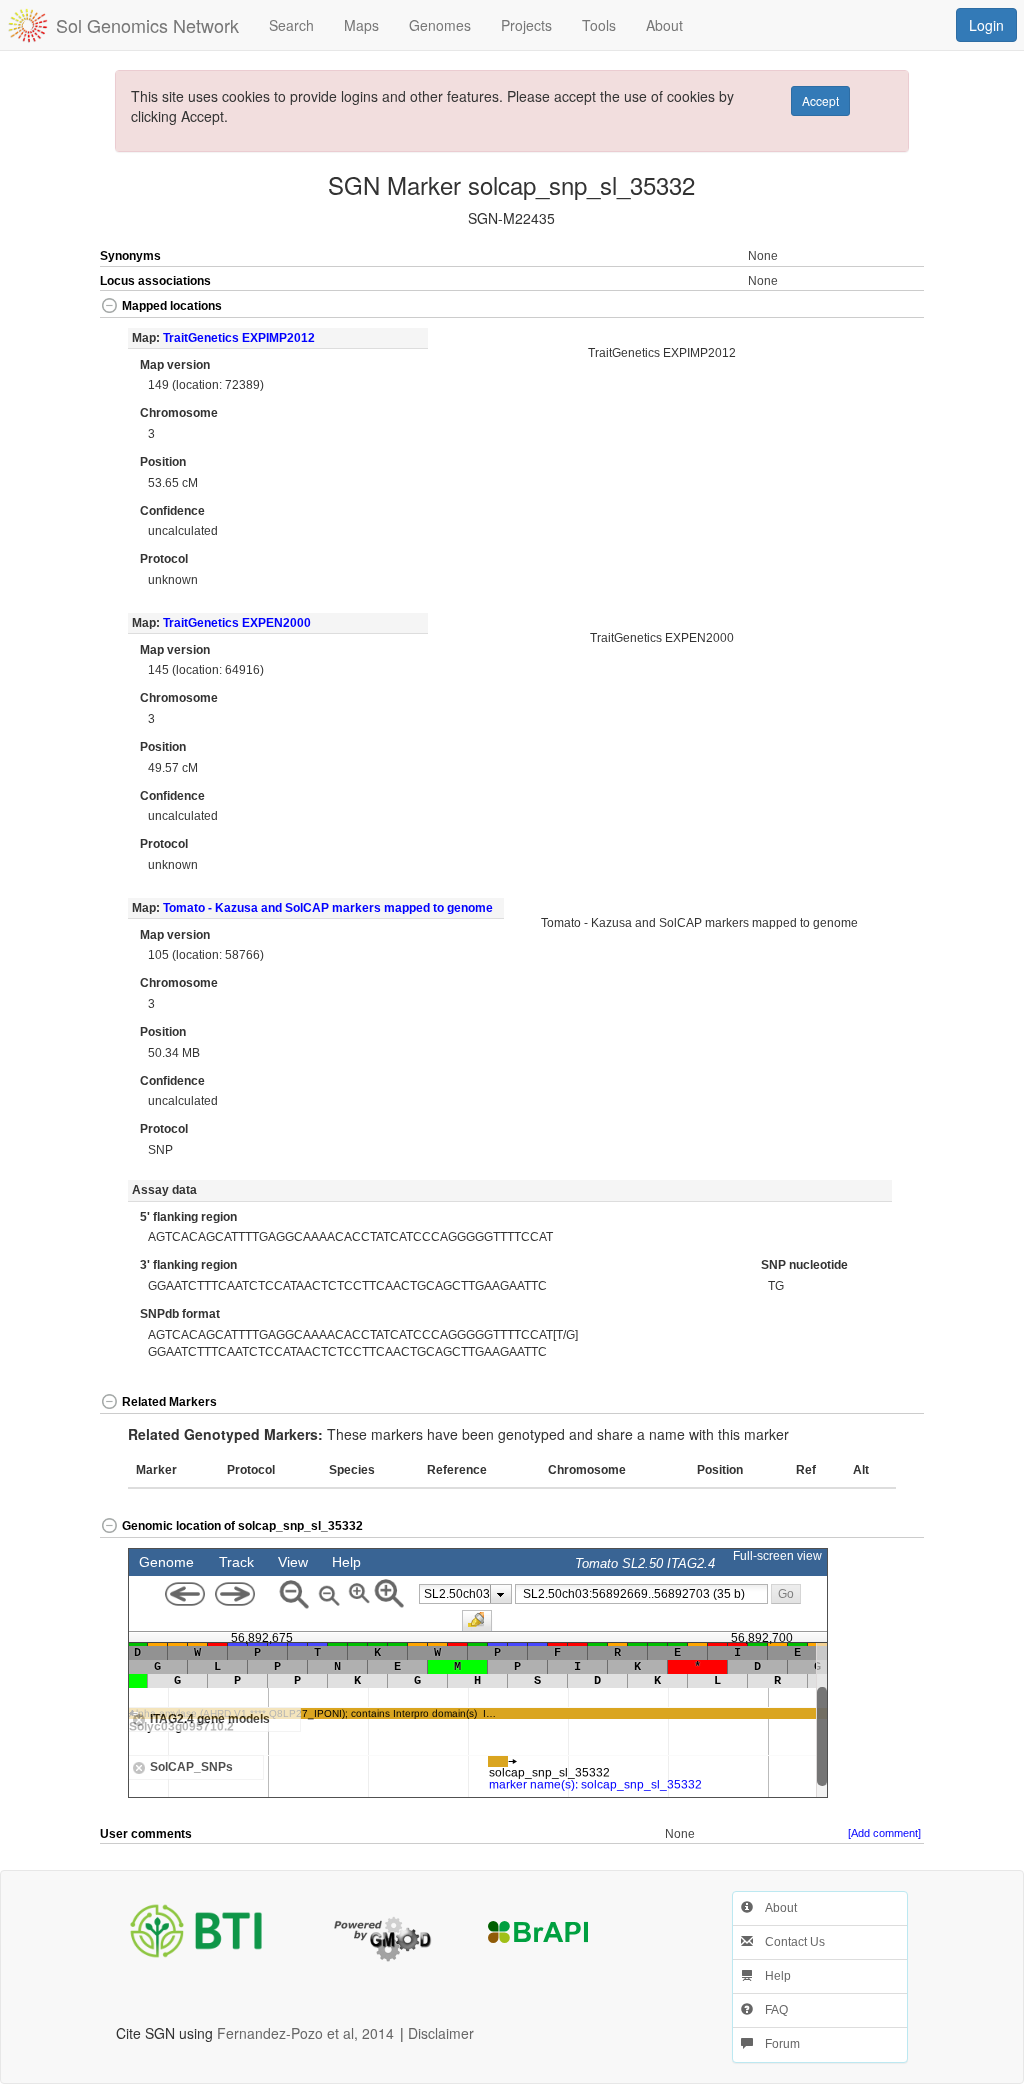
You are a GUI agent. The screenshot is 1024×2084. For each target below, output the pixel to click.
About (775, 1908)
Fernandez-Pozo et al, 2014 (305, 2033)
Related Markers (169, 1402)
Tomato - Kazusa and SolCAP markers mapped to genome (328, 908)
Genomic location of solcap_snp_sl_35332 (242, 1526)
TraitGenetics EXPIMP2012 (239, 338)
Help (772, 1976)
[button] (882, 307)
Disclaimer (441, 2033)
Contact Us (789, 1942)
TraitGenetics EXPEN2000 (237, 623)
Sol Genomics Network (147, 25)
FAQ (770, 2010)
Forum (776, 2044)
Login (986, 25)
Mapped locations (172, 306)
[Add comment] (884, 1833)
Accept (820, 100)
